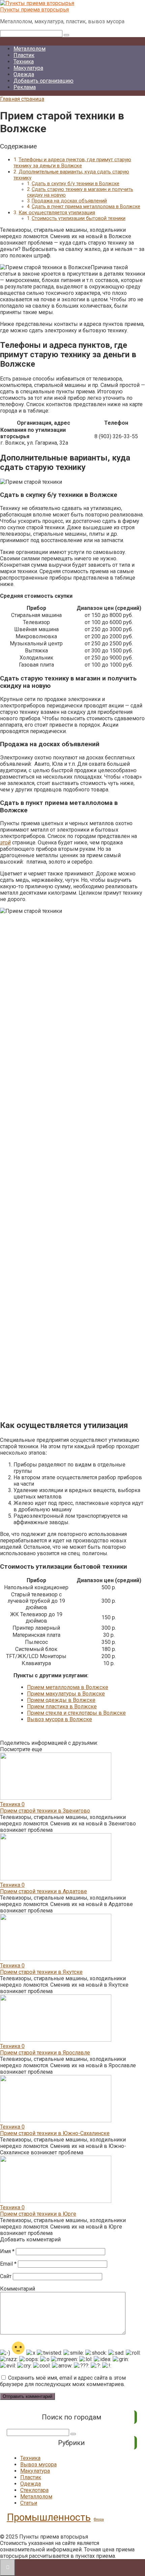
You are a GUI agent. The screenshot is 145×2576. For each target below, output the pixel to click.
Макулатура (28, 68)
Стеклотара (34, 2490)
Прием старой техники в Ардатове (43, 1891)
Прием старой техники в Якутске (41, 1972)
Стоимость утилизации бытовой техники (79, 218)
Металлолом (30, 49)
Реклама (25, 87)
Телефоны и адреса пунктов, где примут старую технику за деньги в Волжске (72, 163)
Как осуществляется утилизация (57, 213)
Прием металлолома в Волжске (68, 1687)
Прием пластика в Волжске (62, 1706)
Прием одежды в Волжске (61, 1700)
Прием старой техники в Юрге (38, 2214)
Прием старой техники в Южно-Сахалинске (55, 2133)
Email (8, 2264)
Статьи (29, 2503)
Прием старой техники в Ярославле (45, 2053)
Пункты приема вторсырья (34, 10)
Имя (7, 2251)
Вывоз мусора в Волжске (60, 1719)
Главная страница (22, 99)
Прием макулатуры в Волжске (66, 1694)
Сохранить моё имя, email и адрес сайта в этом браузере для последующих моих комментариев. (63, 2381)
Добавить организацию (43, 81)
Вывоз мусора (38, 2465)
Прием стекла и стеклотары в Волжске (76, 1713)
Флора (99, 2519)
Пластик (24, 55)
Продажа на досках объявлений (69, 201)
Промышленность (49, 2517)
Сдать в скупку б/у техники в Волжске (76, 184)
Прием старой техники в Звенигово (45, 1811)
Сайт (6, 2276)
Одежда (24, 74)
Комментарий (18, 2289)
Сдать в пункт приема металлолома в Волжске (86, 207)
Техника (24, 62)
